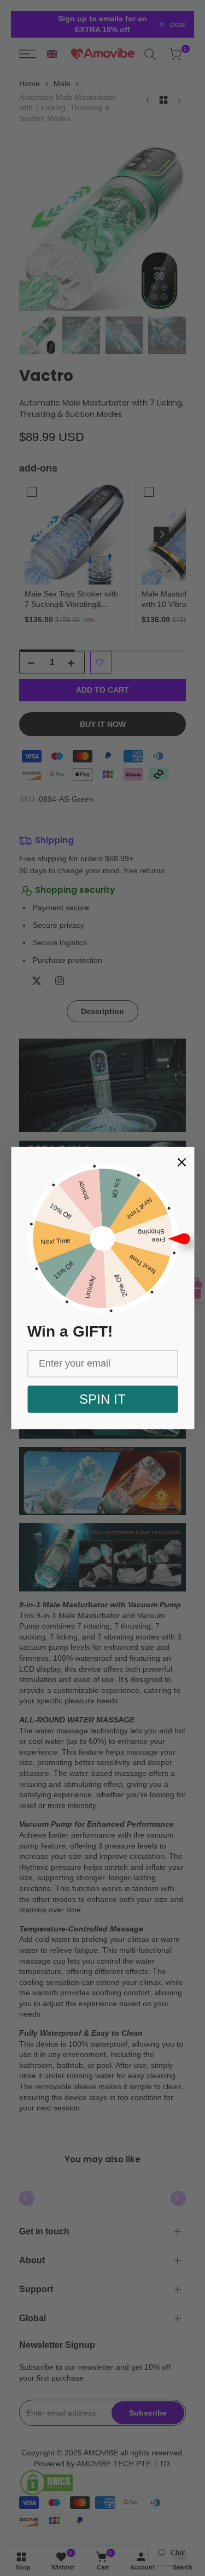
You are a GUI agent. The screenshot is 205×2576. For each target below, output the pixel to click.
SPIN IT (102, 1399)
